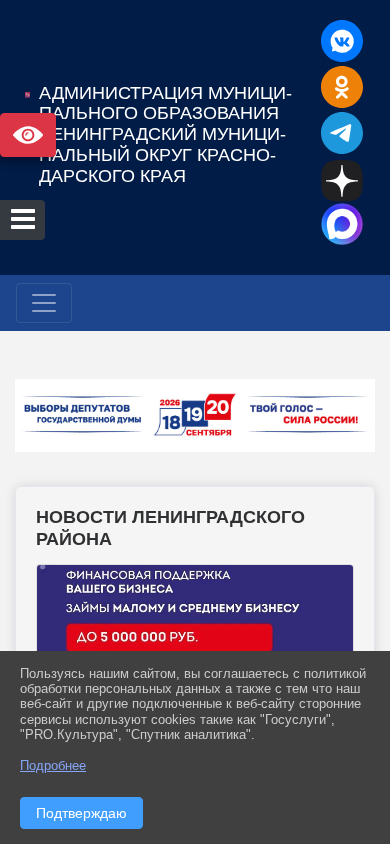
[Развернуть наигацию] (44, 303)
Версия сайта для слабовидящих (28, 135)
